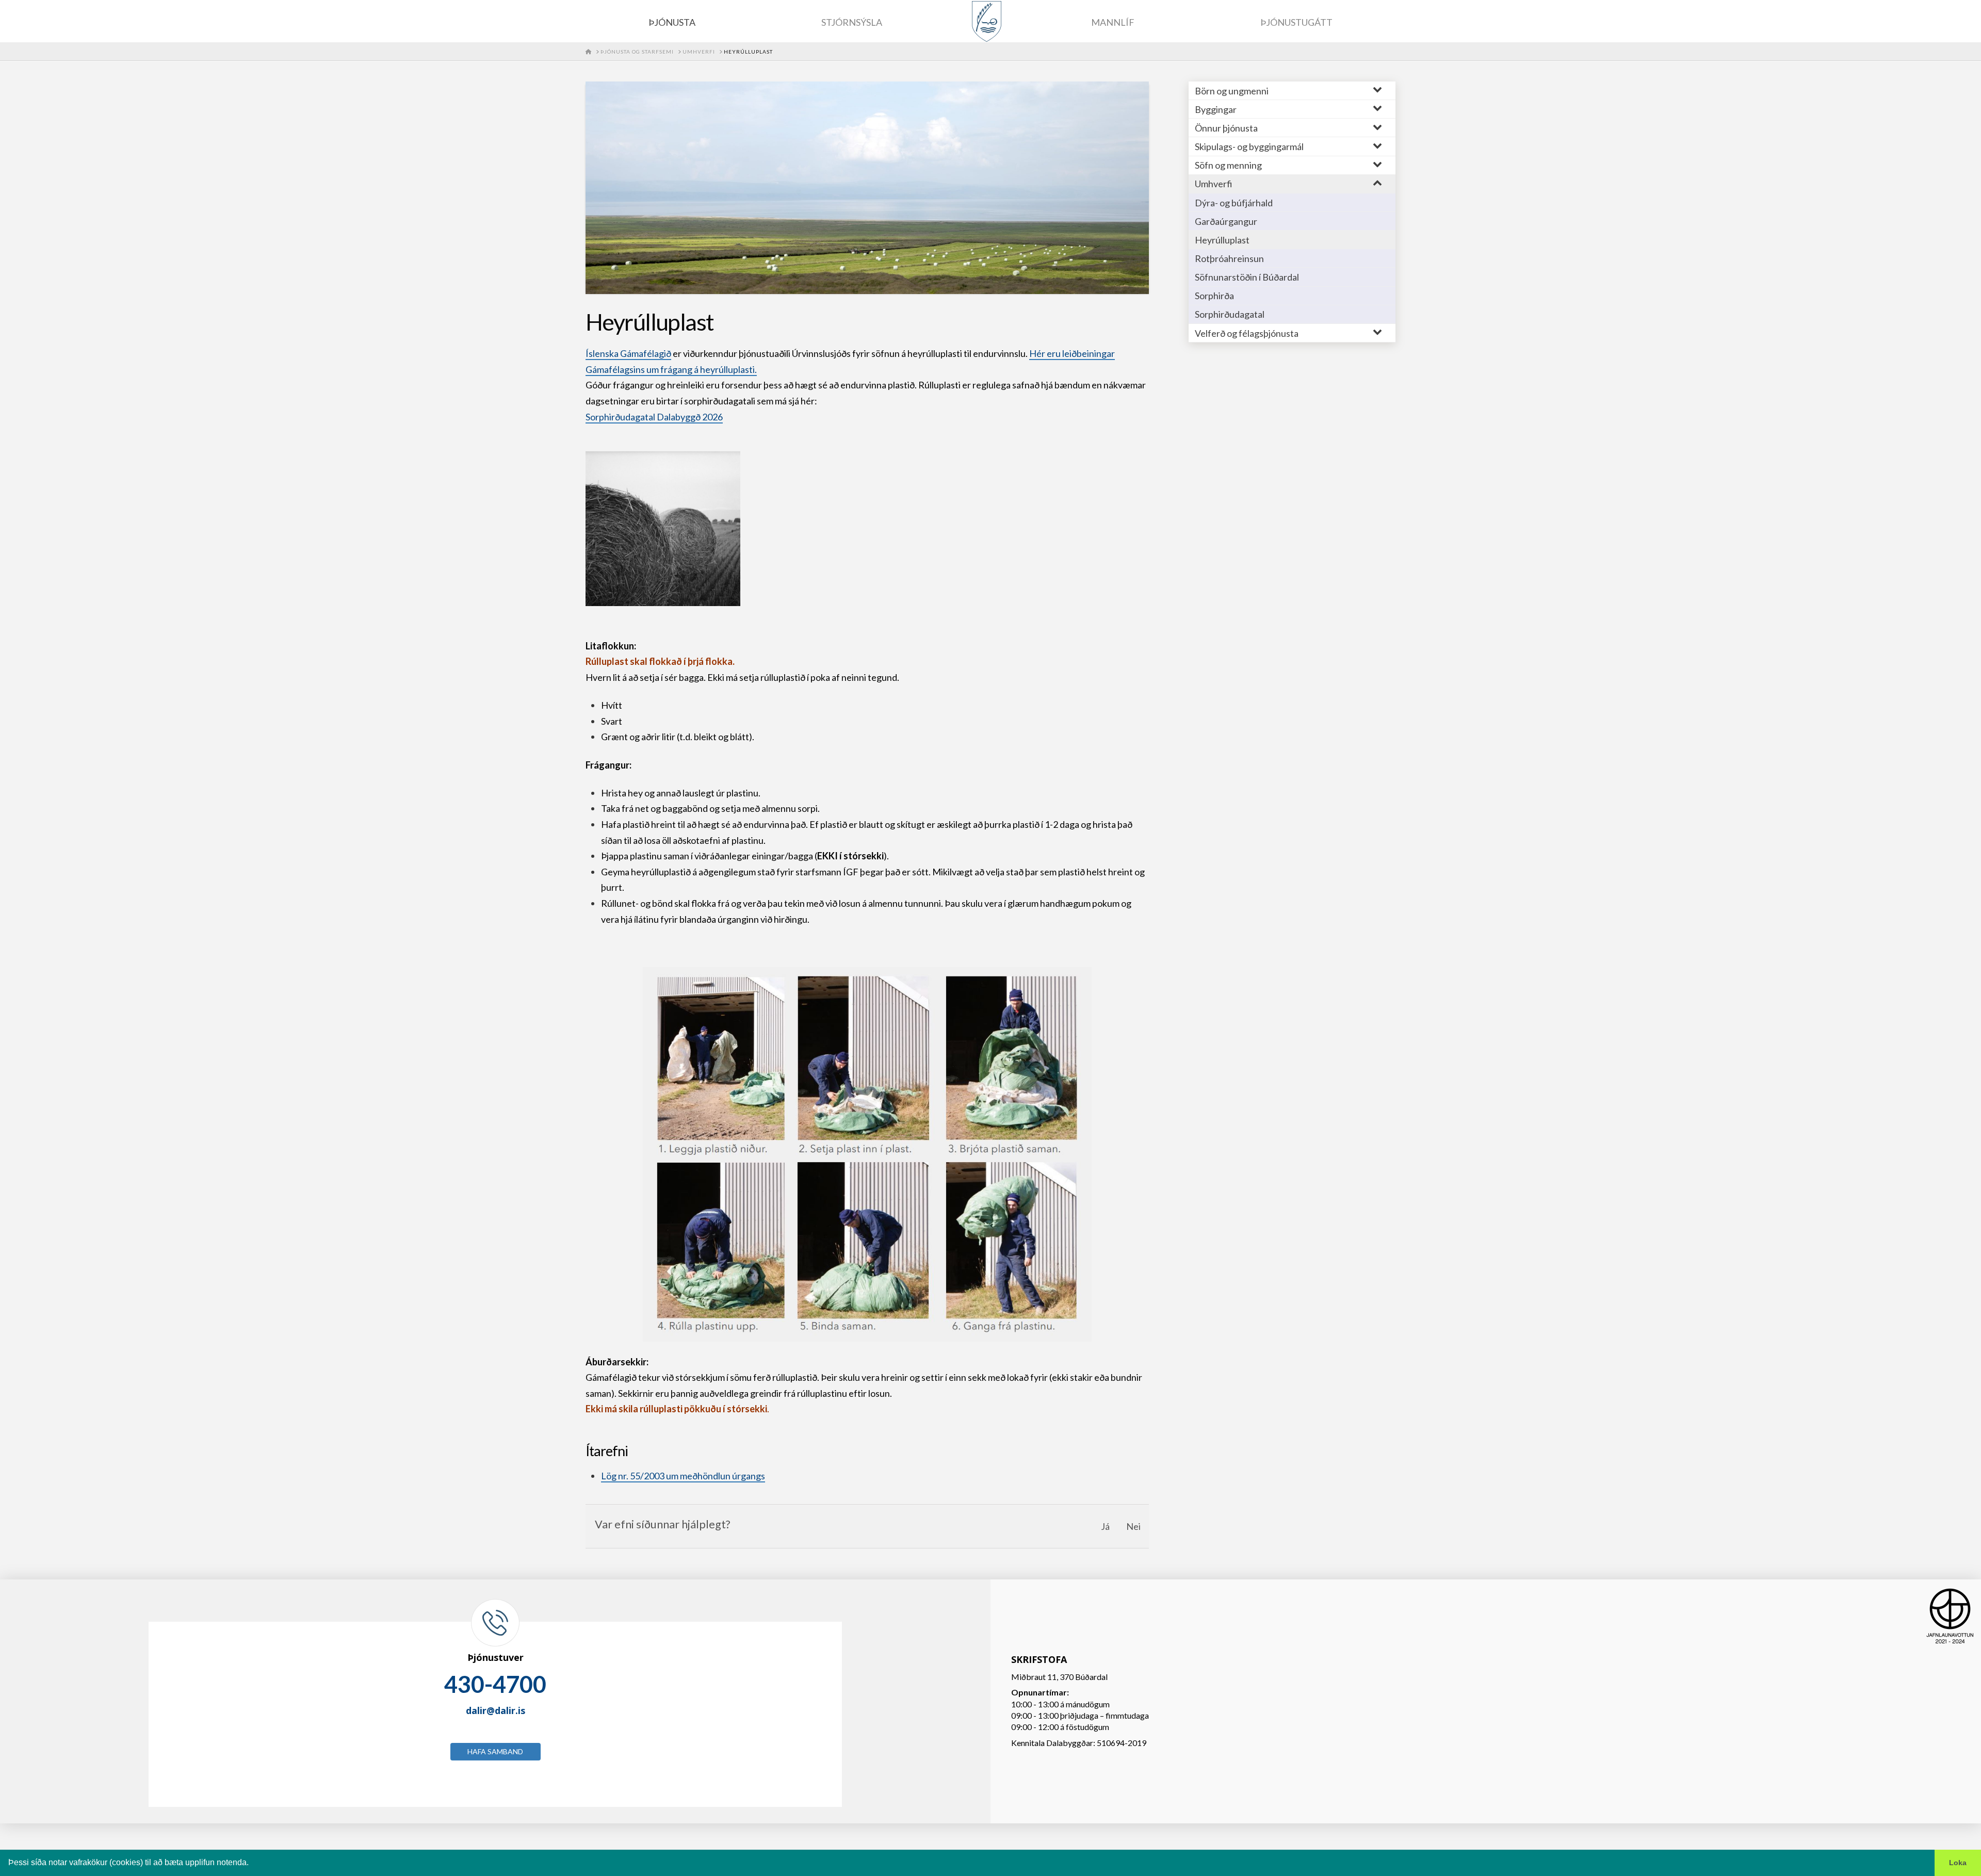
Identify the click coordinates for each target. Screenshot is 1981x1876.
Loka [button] (1958, 1863)
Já (1105, 1526)
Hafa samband (495, 1751)
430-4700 (495, 1684)
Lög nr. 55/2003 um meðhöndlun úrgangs (683, 1476)
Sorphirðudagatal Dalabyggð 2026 (654, 417)
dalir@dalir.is (496, 1710)
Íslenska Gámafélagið (628, 353)
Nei (1133, 1526)
